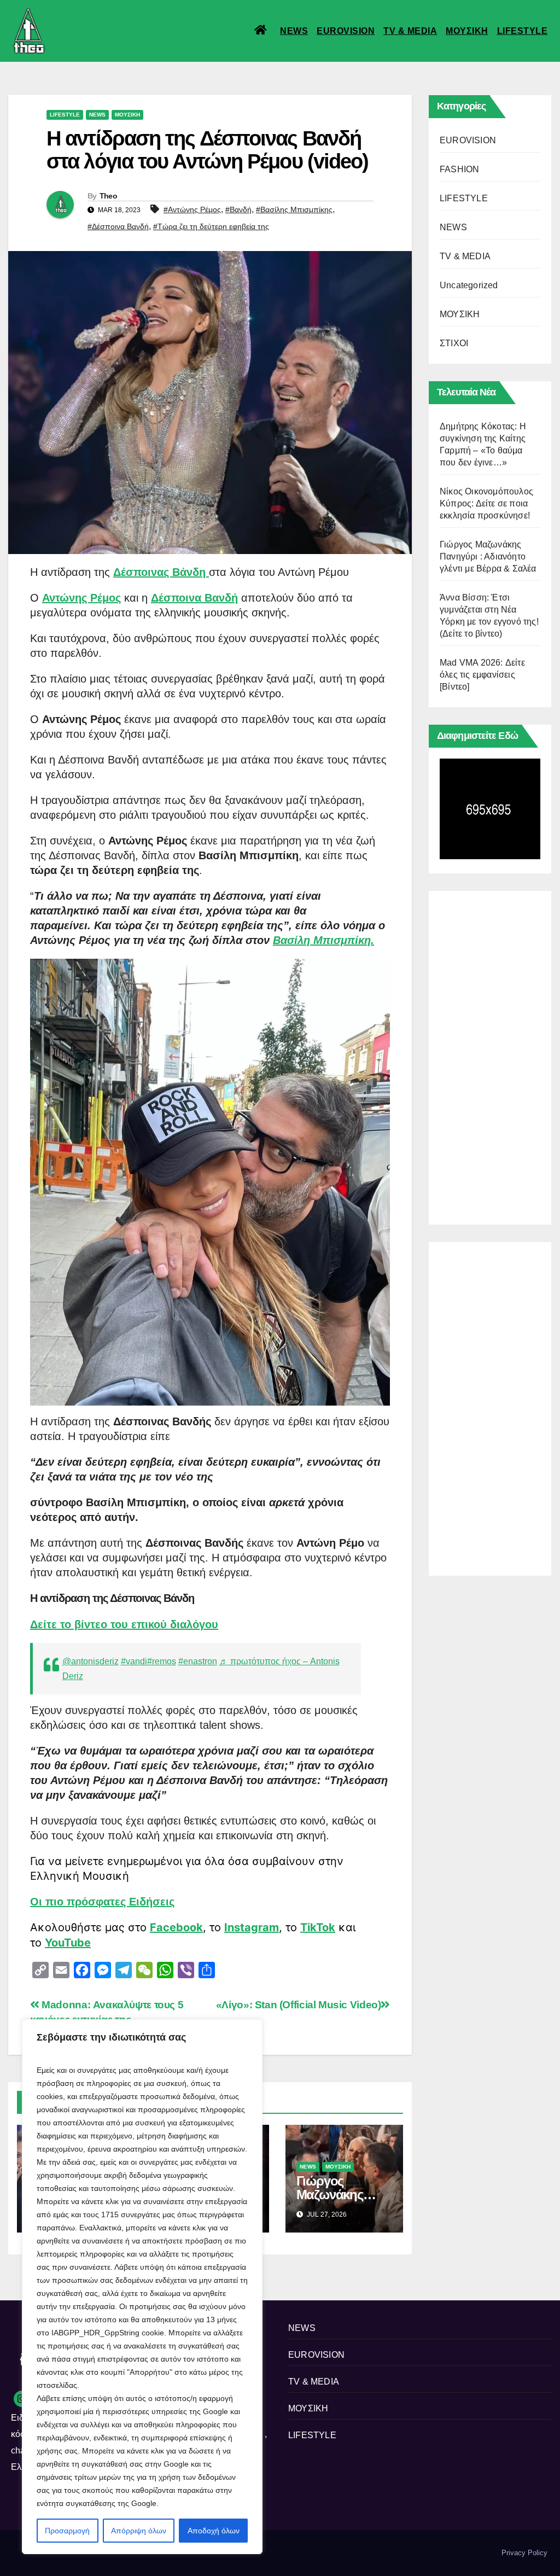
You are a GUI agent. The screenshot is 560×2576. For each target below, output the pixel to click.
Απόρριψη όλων (139, 2531)
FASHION (459, 169)
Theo (108, 196)
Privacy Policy (524, 2553)
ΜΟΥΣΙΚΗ (467, 31)
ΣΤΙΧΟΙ (454, 343)
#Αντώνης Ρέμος (192, 209)
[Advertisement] (490, 1055)
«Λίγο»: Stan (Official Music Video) (299, 2005)
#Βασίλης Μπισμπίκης (294, 209)
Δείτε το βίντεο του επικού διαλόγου (124, 1624)
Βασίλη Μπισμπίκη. (323, 940)
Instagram (252, 1927)
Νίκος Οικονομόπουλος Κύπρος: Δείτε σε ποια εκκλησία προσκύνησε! (486, 503)
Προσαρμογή (67, 2531)
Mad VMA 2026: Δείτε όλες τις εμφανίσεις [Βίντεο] (482, 675)
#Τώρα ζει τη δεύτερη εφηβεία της (211, 226)
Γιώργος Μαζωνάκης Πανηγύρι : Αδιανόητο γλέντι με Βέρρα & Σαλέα (488, 556)
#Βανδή (238, 209)
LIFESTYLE (523, 31)
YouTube (68, 1943)
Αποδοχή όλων (214, 2531)
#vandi (134, 1661)
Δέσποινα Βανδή (194, 598)
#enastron (198, 1661)
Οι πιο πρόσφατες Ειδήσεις (102, 1902)
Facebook (176, 1927)
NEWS (294, 31)
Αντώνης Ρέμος (81, 598)
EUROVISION (346, 31)
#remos (162, 1661)
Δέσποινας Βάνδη (161, 572)
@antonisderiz (91, 1661)
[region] (142, 2287)
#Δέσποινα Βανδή (118, 226)
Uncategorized (469, 285)
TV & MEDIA (410, 31)
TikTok (318, 1927)
